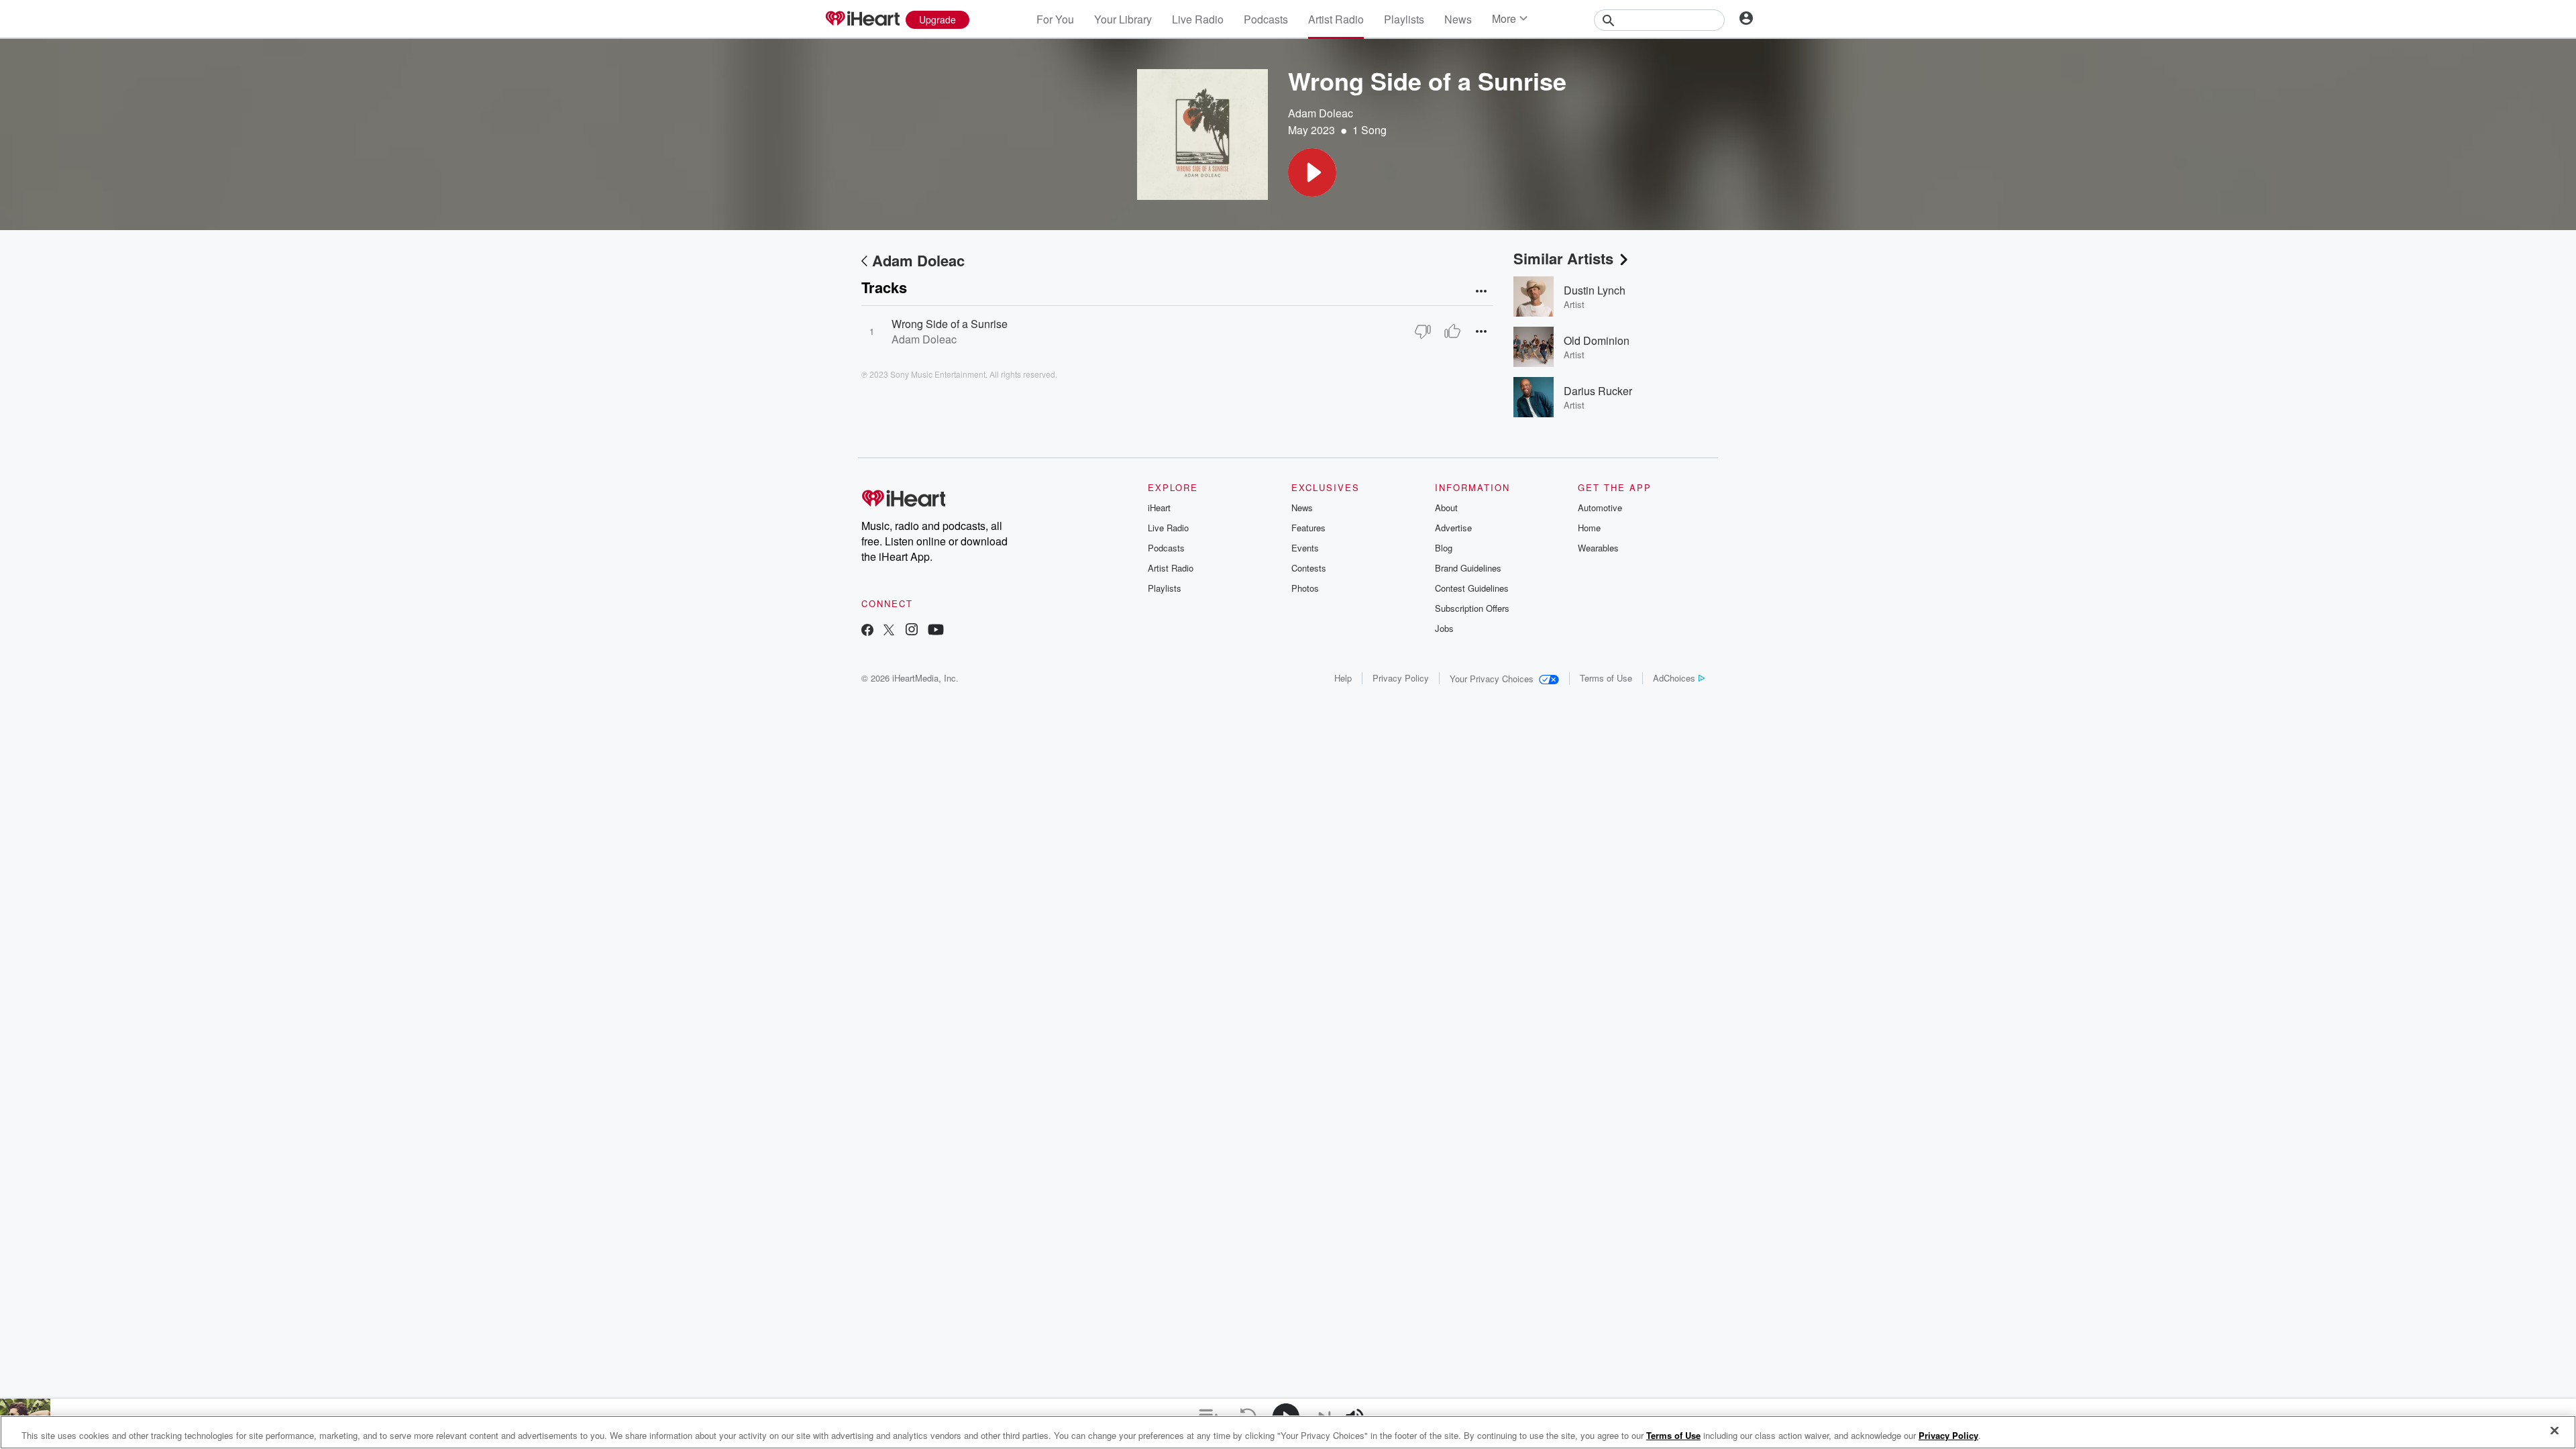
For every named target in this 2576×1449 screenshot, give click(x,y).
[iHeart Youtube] (936, 631)
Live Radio (1198, 19)
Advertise (1453, 528)
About (1446, 507)
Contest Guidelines (1472, 588)
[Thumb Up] (1452, 331)
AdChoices (1674, 678)
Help (1343, 678)
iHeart (1159, 507)
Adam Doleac (1321, 113)
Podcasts (1266, 19)
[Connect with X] (889, 631)
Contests (1309, 568)
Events (1305, 548)
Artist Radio (1336, 19)
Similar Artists (1563, 258)
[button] (1312, 172)
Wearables (1598, 548)
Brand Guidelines (1468, 568)
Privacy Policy (1401, 678)
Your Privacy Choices (1492, 679)
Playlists (1404, 19)
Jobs (1444, 628)
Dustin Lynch (1595, 290)
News (1458, 19)
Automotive (1600, 507)
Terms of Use (1606, 678)
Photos (1305, 588)
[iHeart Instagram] (912, 631)
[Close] (2555, 1431)
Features (1308, 528)
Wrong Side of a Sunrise (950, 324)
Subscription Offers (1472, 608)
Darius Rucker (1598, 391)
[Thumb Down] (1423, 331)
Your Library (1123, 19)
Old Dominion (1597, 340)
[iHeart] (862, 19)
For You (1055, 19)
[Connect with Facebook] (867, 631)
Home (1589, 528)
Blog (1444, 548)
